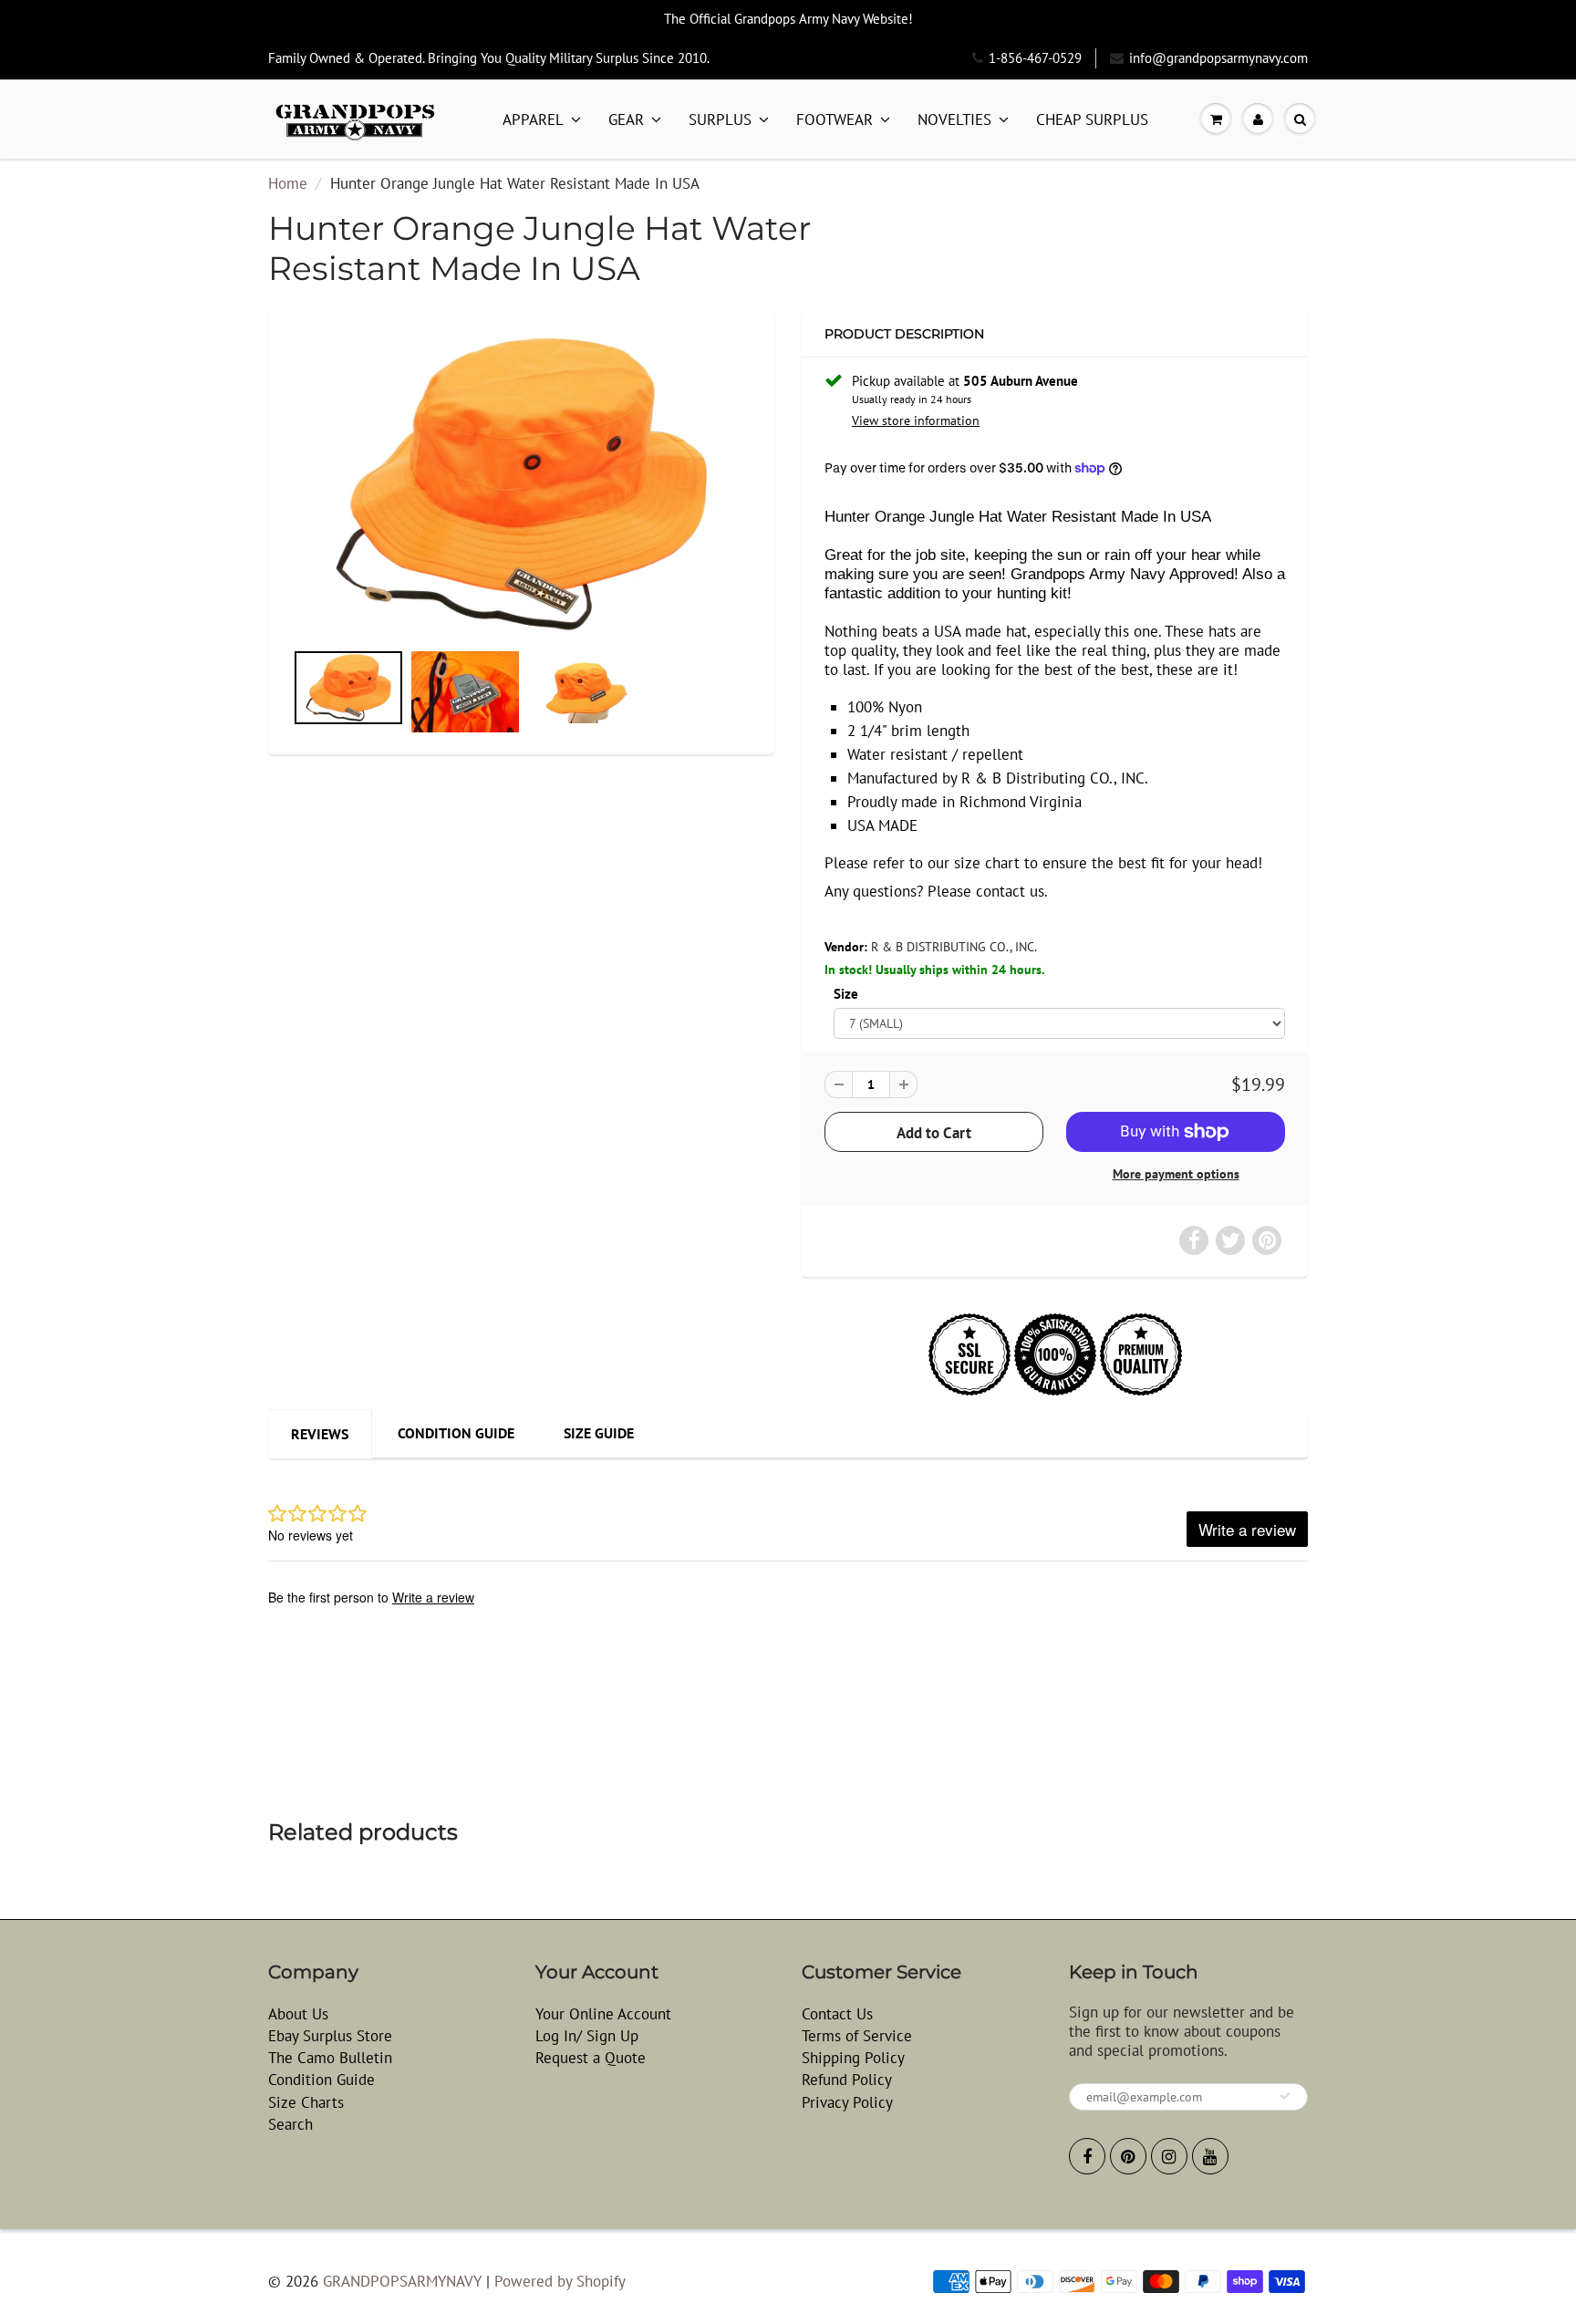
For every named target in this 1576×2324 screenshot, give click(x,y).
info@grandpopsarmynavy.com (1218, 58)
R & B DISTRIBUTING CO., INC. (954, 947)
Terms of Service (857, 2036)
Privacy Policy (847, 2102)
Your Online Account (603, 2014)
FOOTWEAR (835, 119)
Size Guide (599, 1433)
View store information (916, 420)
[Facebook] (1087, 2156)
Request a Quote (591, 2058)
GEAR (626, 119)
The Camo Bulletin (330, 2058)
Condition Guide (456, 1433)
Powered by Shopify (560, 2281)
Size (846, 993)
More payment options (1176, 1174)
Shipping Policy (853, 2058)
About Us (298, 2014)
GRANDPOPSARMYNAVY (402, 2281)
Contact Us (837, 2014)
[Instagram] (1169, 2156)
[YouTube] (1210, 2156)
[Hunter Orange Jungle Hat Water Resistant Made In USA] (521, 484)
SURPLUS (720, 119)
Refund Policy (847, 2080)
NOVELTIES (954, 119)
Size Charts (306, 2102)
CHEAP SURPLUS (1092, 119)
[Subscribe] (1285, 2096)
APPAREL (533, 119)
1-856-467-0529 (1035, 58)
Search (290, 2124)
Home (288, 183)
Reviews (320, 1434)
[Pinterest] (1128, 2156)
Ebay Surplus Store (330, 2036)
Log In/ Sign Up (587, 2036)
